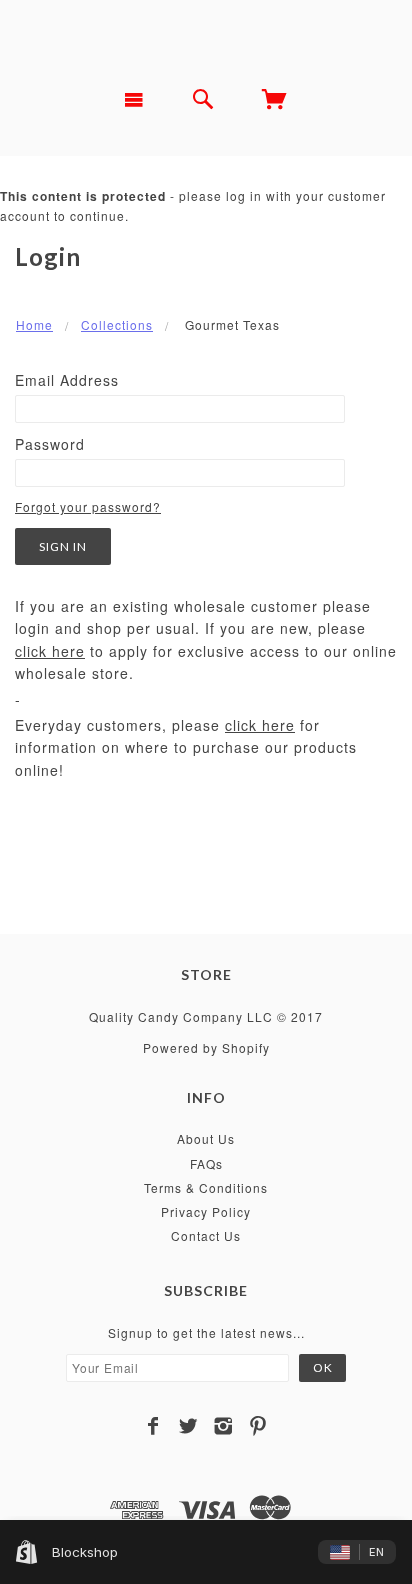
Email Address (67, 380)
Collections (117, 324)
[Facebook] (153, 1426)
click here (50, 651)
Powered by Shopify (206, 1047)
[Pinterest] (258, 1426)
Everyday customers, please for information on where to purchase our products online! (186, 747)
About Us (206, 1138)
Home (34, 324)
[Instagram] (223, 1426)
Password (50, 444)
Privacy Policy (206, 1211)
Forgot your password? (88, 506)
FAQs (206, 1163)
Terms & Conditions (206, 1187)
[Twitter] (188, 1426)
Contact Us (206, 1235)
